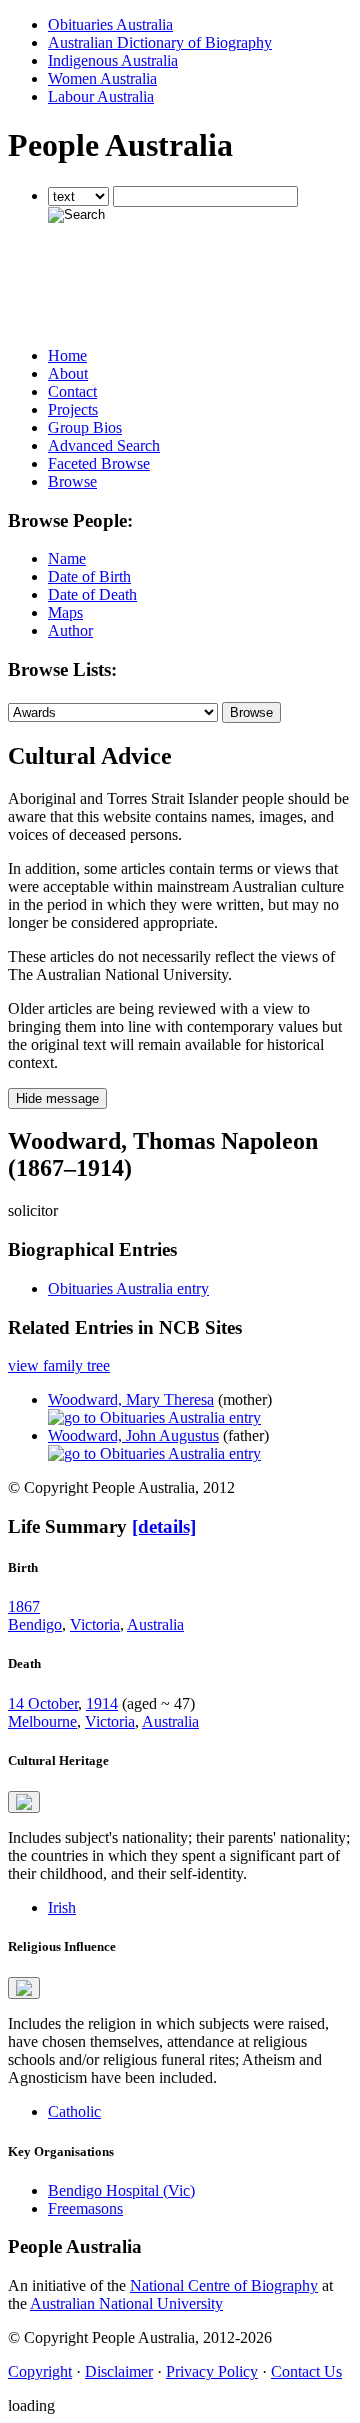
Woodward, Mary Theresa (131, 1399)
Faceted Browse (99, 463)
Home (67, 355)
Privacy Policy (212, 2371)
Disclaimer (119, 2371)
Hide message (57, 1098)
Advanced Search (104, 445)
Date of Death (92, 594)
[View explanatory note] (24, 1802)
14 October (43, 1703)
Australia (155, 1624)
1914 (102, 1703)
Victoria (95, 1624)
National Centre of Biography (224, 2285)
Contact (72, 391)
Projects (73, 409)
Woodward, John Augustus (133, 1435)
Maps (65, 612)
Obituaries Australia (110, 24)
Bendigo (35, 1624)
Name (67, 558)
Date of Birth (89, 576)
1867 (24, 1606)
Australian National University (126, 2303)
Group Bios (85, 427)
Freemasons (85, 2208)
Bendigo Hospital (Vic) (121, 2190)
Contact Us (306, 2371)
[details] (164, 1526)
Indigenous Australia (113, 60)
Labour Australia (101, 96)
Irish (62, 1907)
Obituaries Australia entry (128, 1288)
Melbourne (42, 1721)
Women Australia (102, 78)
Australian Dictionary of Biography (160, 42)
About (68, 373)
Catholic (74, 2111)
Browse (72, 481)
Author (70, 630)
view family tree (59, 1365)
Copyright (40, 2371)
